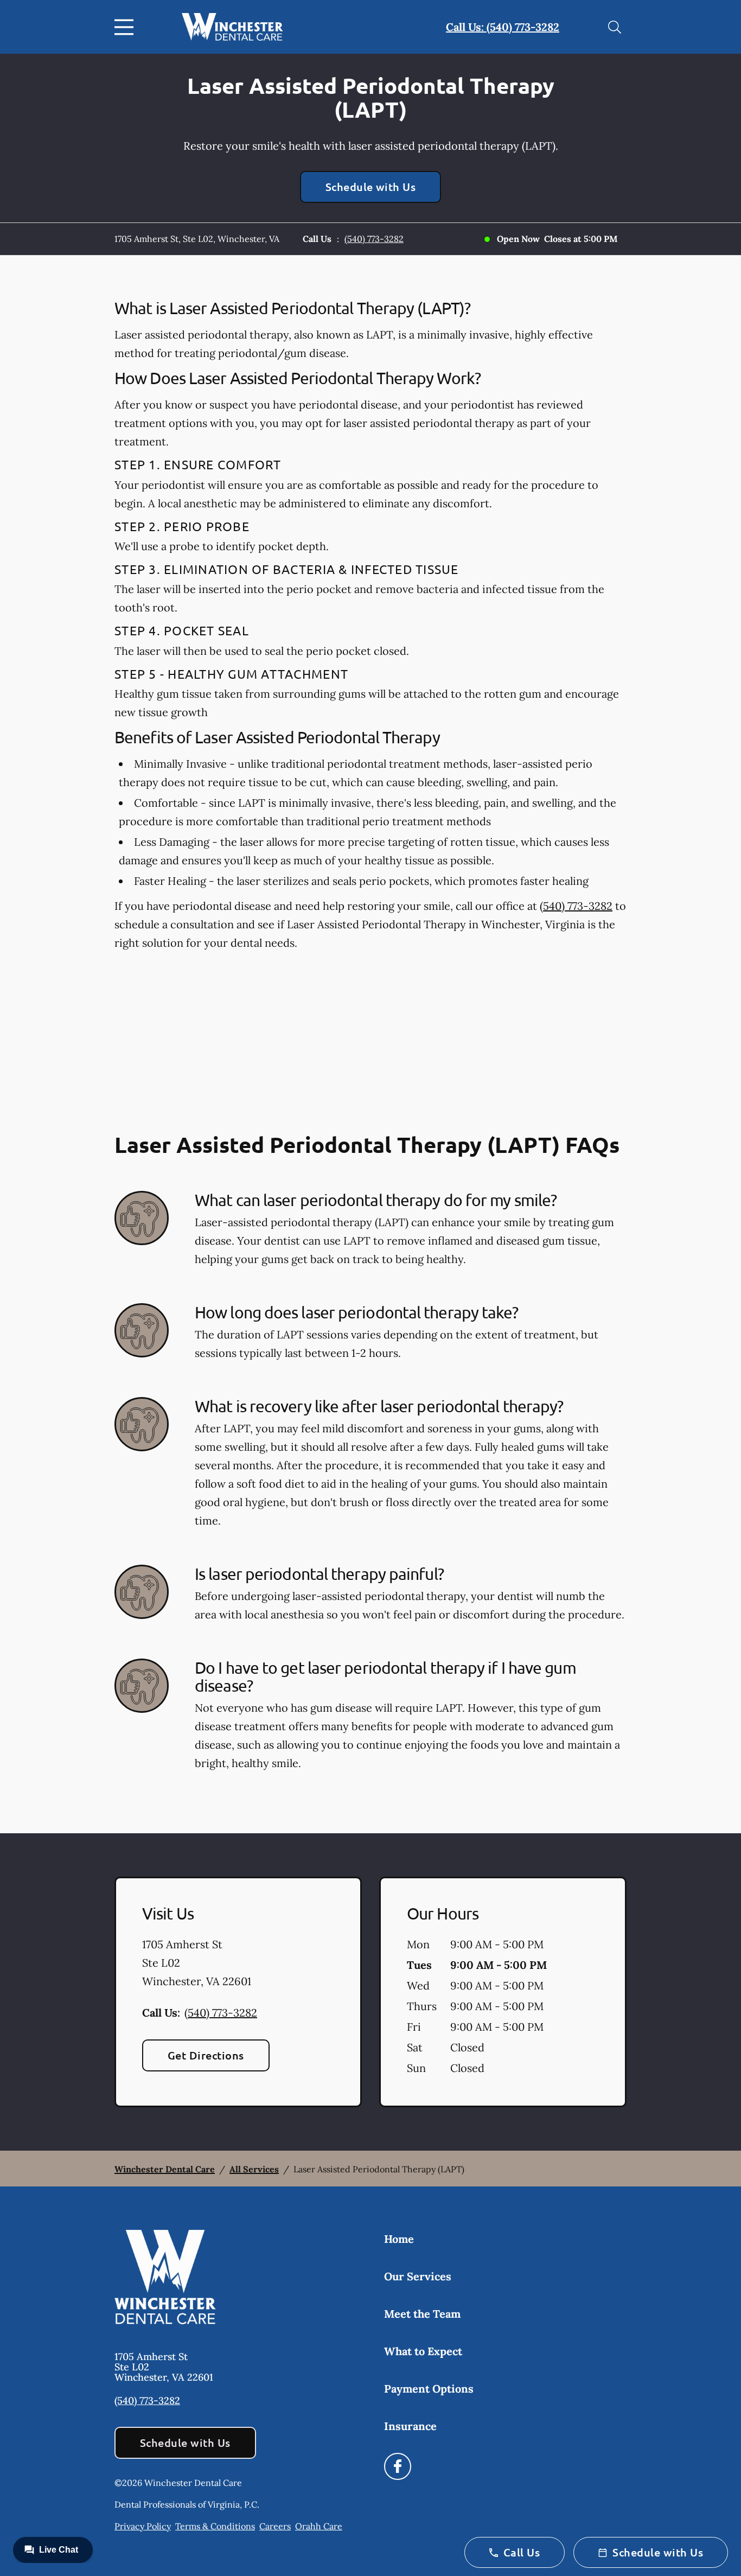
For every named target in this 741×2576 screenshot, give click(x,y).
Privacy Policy (143, 2526)
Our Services (418, 2276)
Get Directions (206, 2055)
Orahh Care (319, 2526)
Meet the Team (422, 2314)
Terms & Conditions (215, 2526)
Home (399, 2239)
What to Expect (423, 2351)
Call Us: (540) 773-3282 (503, 27)
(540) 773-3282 (374, 239)
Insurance (410, 2426)
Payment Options (429, 2389)
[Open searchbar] (615, 27)
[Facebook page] (398, 2466)
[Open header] (126, 27)
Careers (275, 2526)
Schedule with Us (371, 187)
